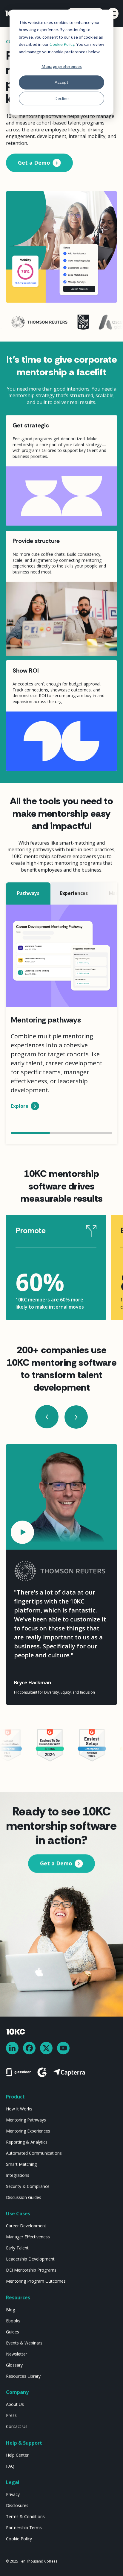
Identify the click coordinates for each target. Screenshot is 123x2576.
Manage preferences (62, 66)
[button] (47, 1417)
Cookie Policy (62, 44)
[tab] (28, 893)
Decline (62, 98)
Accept (61, 82)
